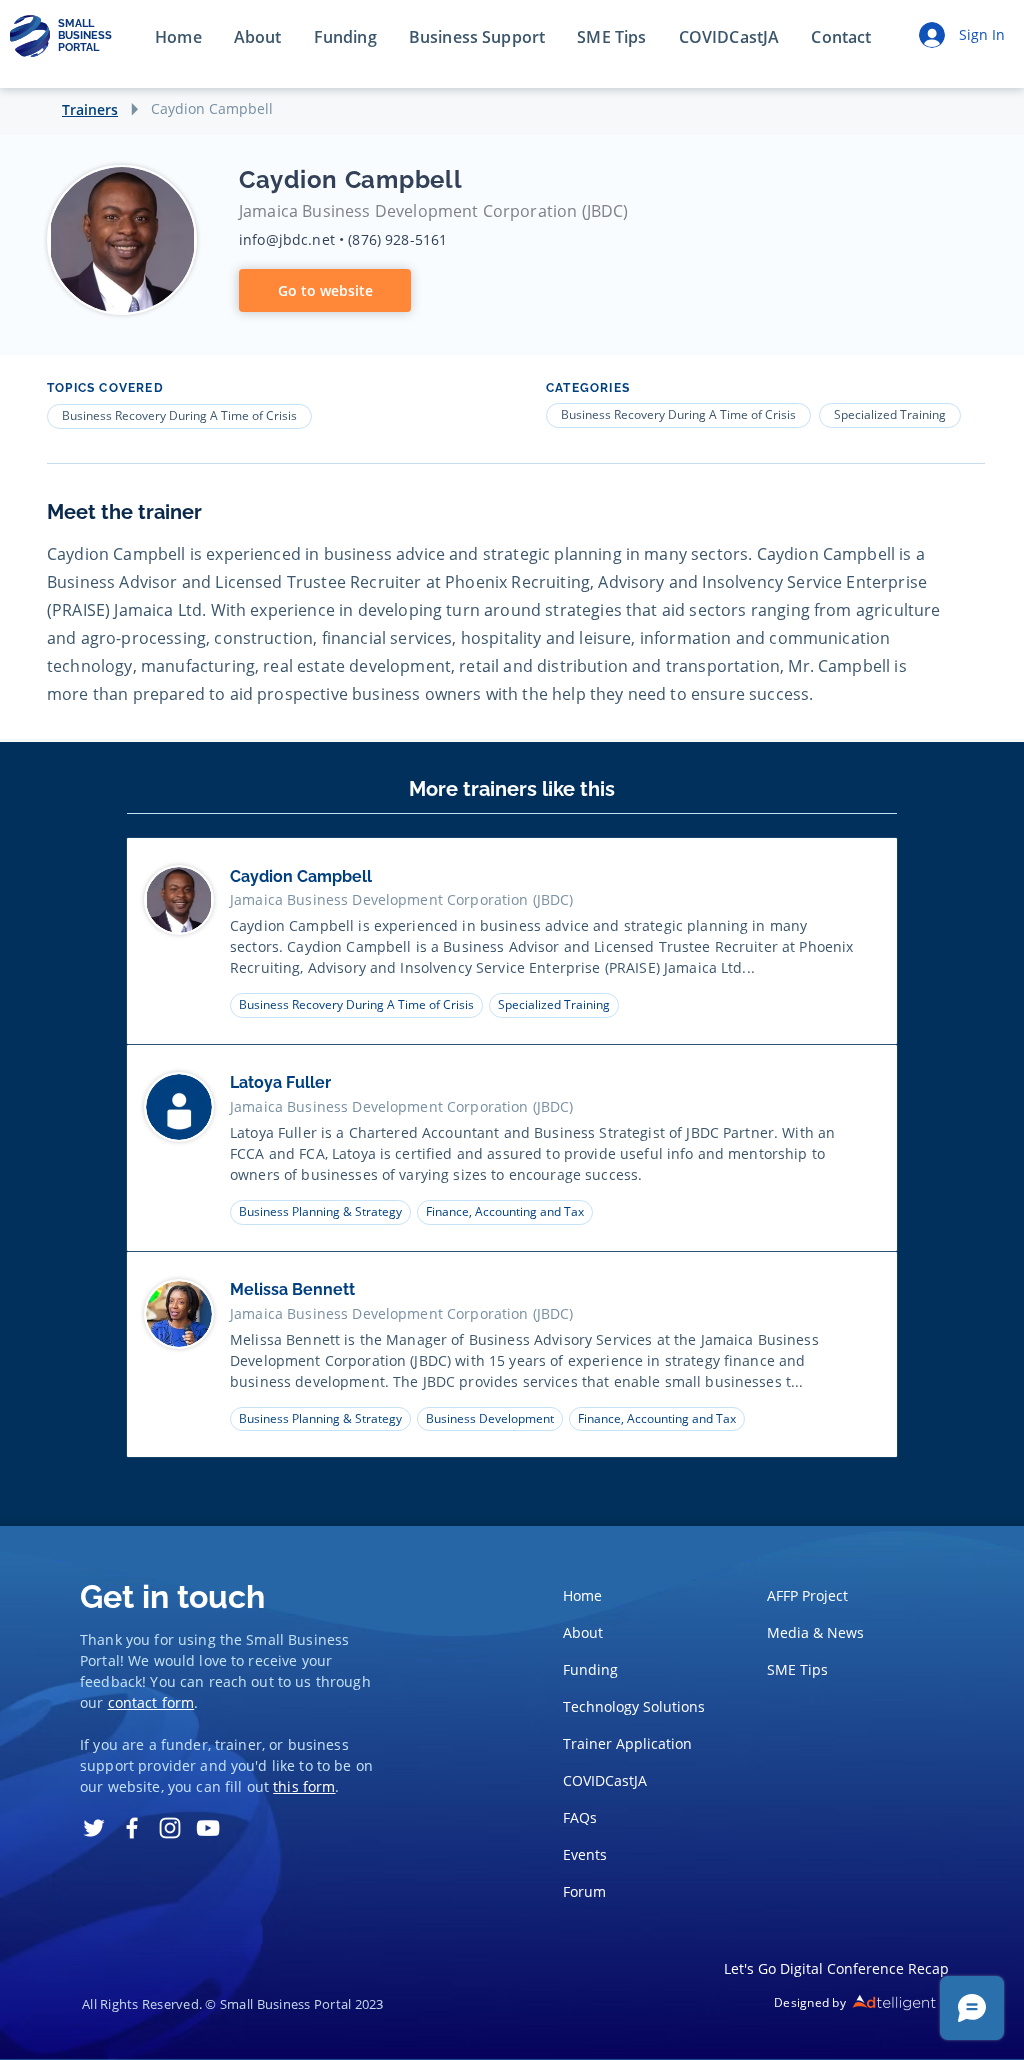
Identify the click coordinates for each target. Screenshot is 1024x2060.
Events (585, 1854)
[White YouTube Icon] (208, 1828)
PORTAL (78, 47)
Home (582, 1595)
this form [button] (304, 1786)
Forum (584, 1891)
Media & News (815, 1632)
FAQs (580, 1817)
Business (318, 1639)
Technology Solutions (628, 1706)
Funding (590, 1669)
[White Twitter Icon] (94, 1828)
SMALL (76, 23)
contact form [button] (151, 1702)
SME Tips (797, 1669)
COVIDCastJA (605, 1780)
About (583, 1632)
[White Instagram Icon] (170, 1828)
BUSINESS (85, 35)
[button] (841, 38)
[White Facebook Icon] (132, 1828)
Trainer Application (627, 1743)
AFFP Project (807, 1595)
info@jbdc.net (287, 239)
